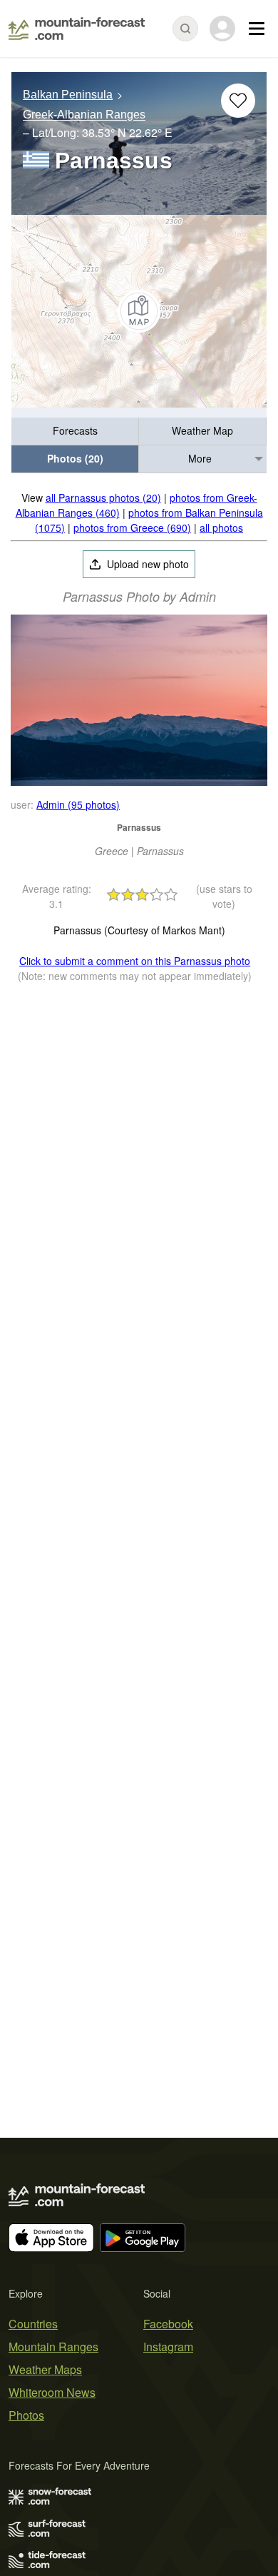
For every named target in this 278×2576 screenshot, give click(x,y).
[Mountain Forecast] (77, 29)
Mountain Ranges (53, 2347)
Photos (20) (75, 458)
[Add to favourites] (238, 101)
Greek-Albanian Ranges (84, 115)
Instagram (168, 2347)
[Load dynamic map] (139, 311)
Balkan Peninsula (68, 95)
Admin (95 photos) (78, 804)
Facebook (168, 2324)
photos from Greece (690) (132, 527)
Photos (26, 2415)
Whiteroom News (52, 2392)
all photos (221, 527)
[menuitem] (75, 431)
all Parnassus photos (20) (103, 497)
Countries (33, 2324)
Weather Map (202, 430)
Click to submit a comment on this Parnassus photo (135, 961)
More (200, 458)
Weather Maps (45, 2369)
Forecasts (75, 430)
